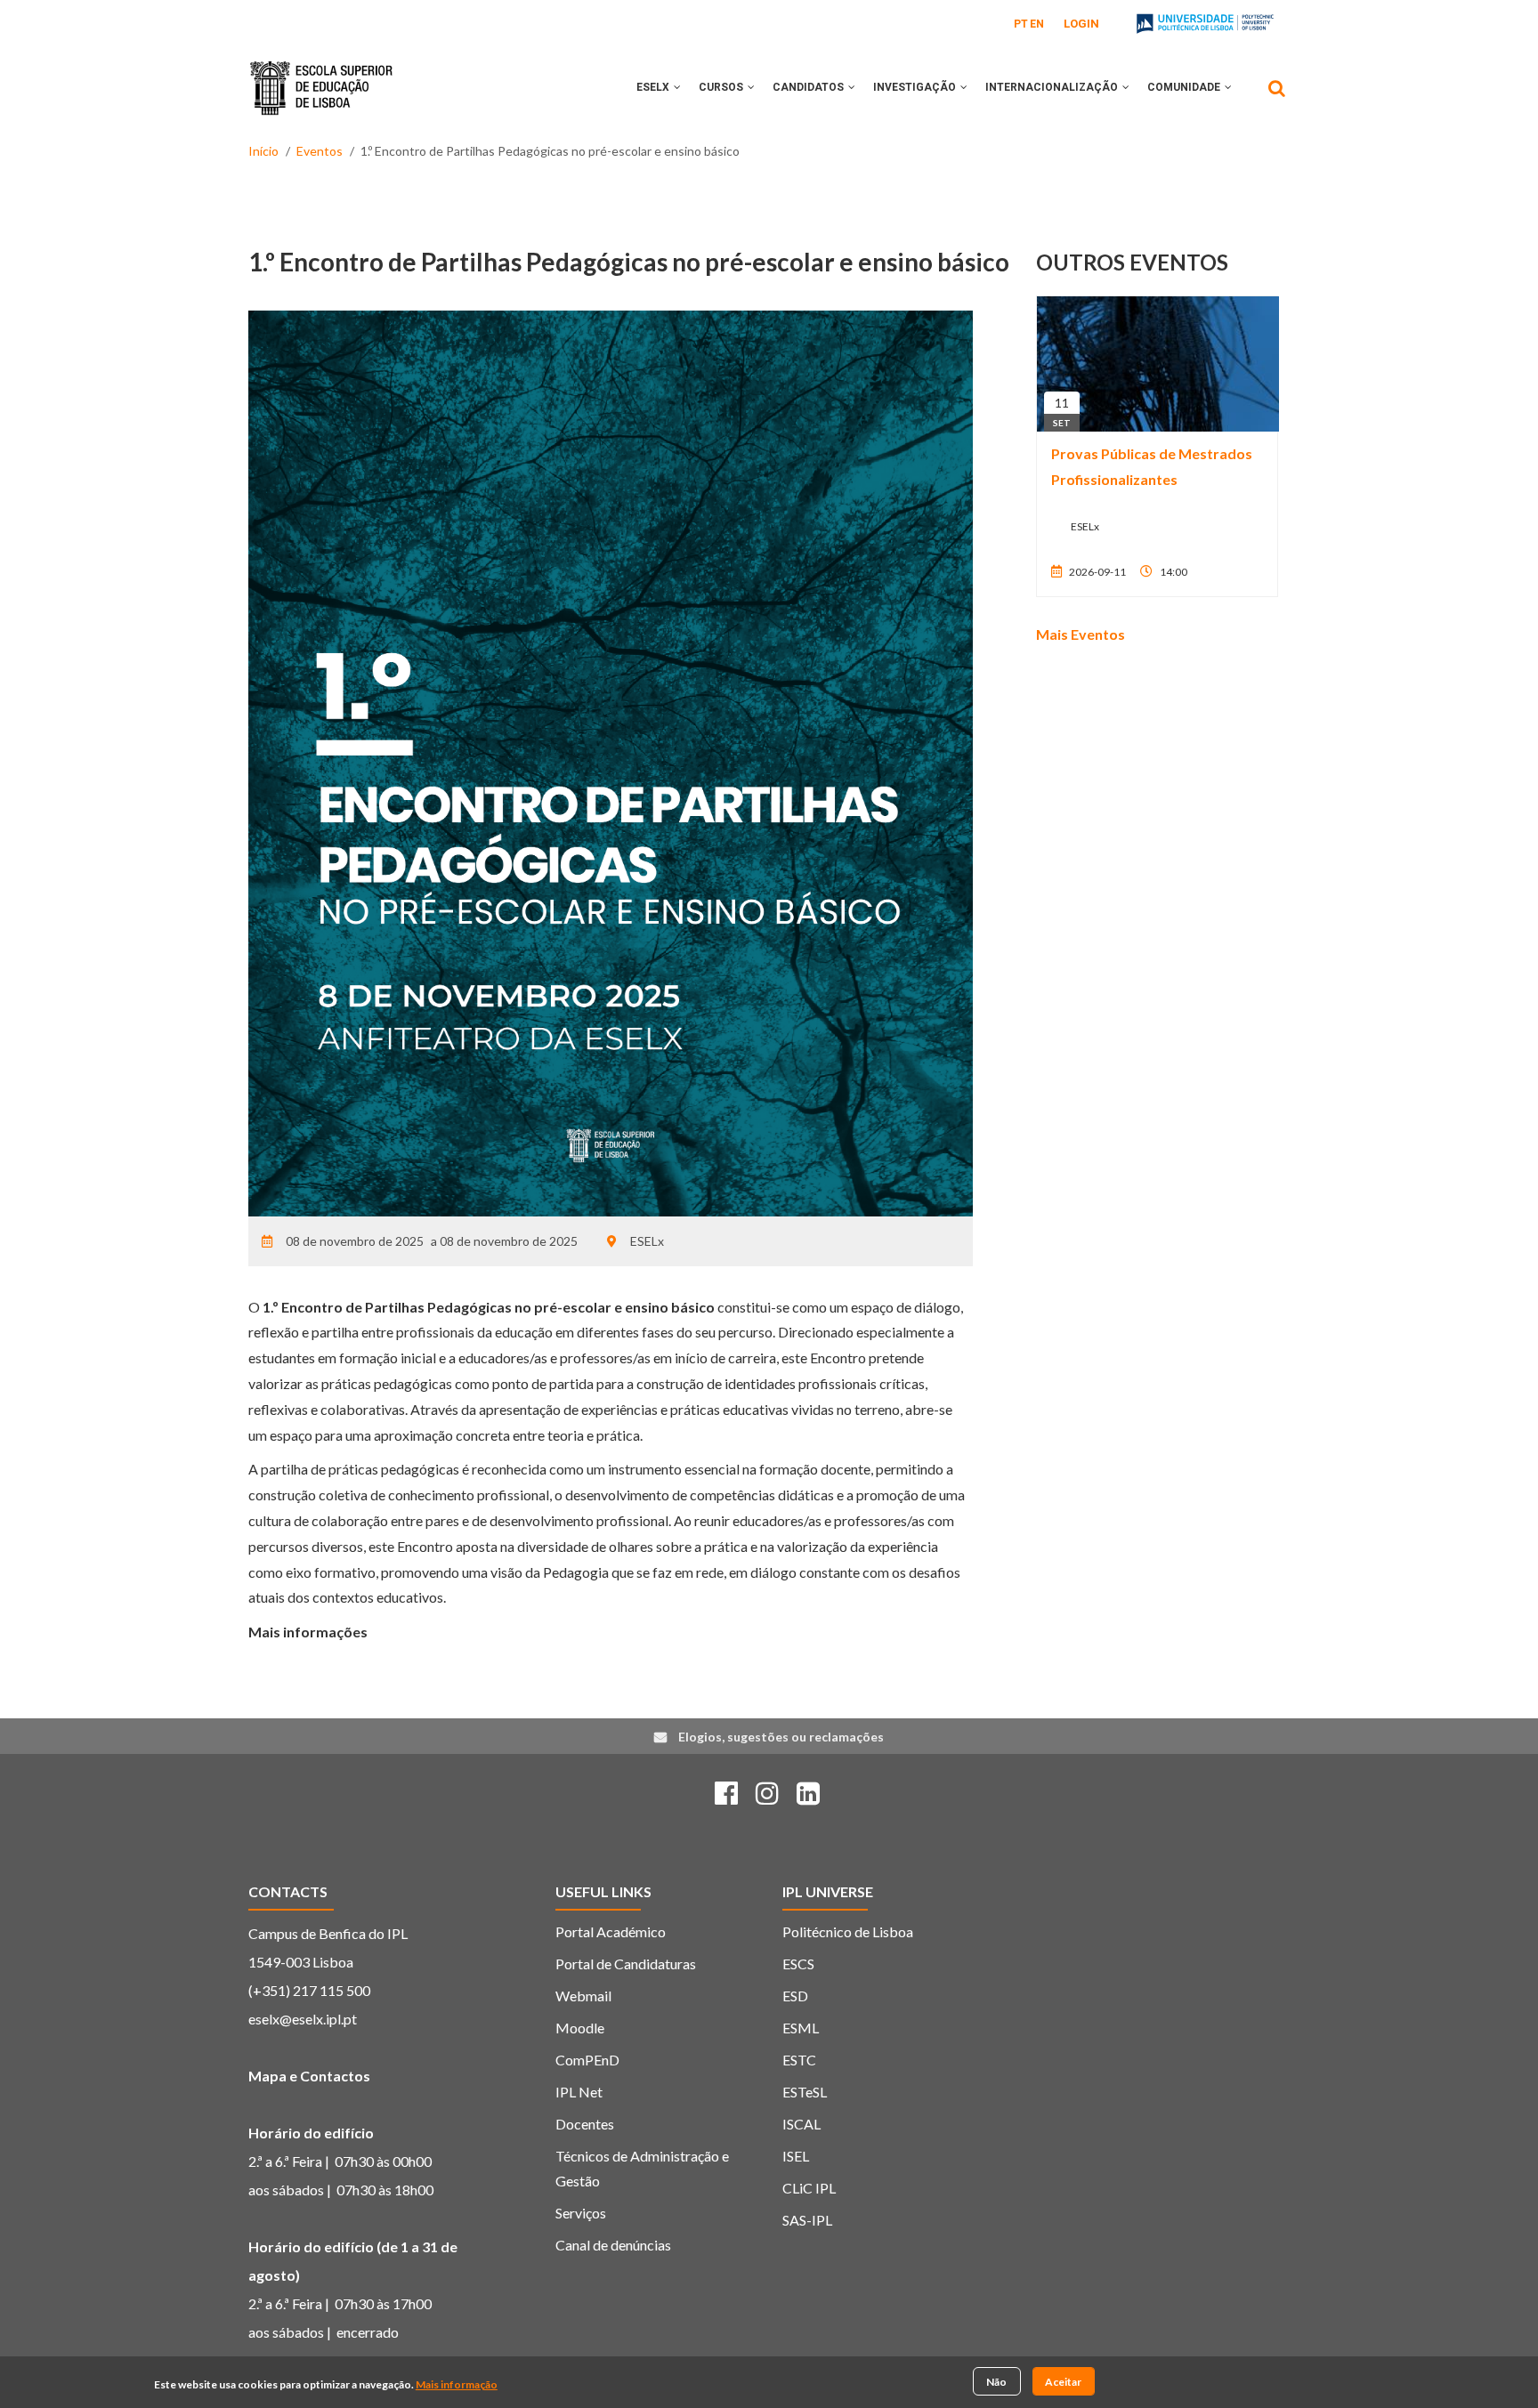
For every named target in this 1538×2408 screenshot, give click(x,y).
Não (996, 2381)
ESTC (799, 2060)
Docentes (585, 2124)
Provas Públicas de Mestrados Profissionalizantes (1152, 466)
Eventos (320, 151)
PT (1021, 24)
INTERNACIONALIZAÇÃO (1053, 87)
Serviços (581, 2213)
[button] (677, 87)
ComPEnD (587, 2060)
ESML (801, 2028)
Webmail (583, 1996)
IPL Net (579, 2092)
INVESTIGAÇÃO (916, 87)
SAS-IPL (807, 2220)
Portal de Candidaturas (626, 1964)
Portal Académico (611, 1931)
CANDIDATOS (809, 87)
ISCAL (801, 2124)
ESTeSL (805, 2092)
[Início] (321, 75)
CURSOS (722, 87)
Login (1081, 24)
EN (1037, 24)
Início (263, 151)
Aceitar (1063, 2381)
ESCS (798, 1964)
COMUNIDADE (1185, 87)
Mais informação (457, 2384)
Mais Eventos (1081, 634)
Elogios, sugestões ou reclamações (781, 1737)
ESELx (654, 87)
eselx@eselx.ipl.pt (303, 2019)
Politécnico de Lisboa (848, 1931)
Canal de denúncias (613, 2245)
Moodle (580, 2028)
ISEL (796, 2156)
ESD (795, 1996)
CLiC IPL (809, 2188)
